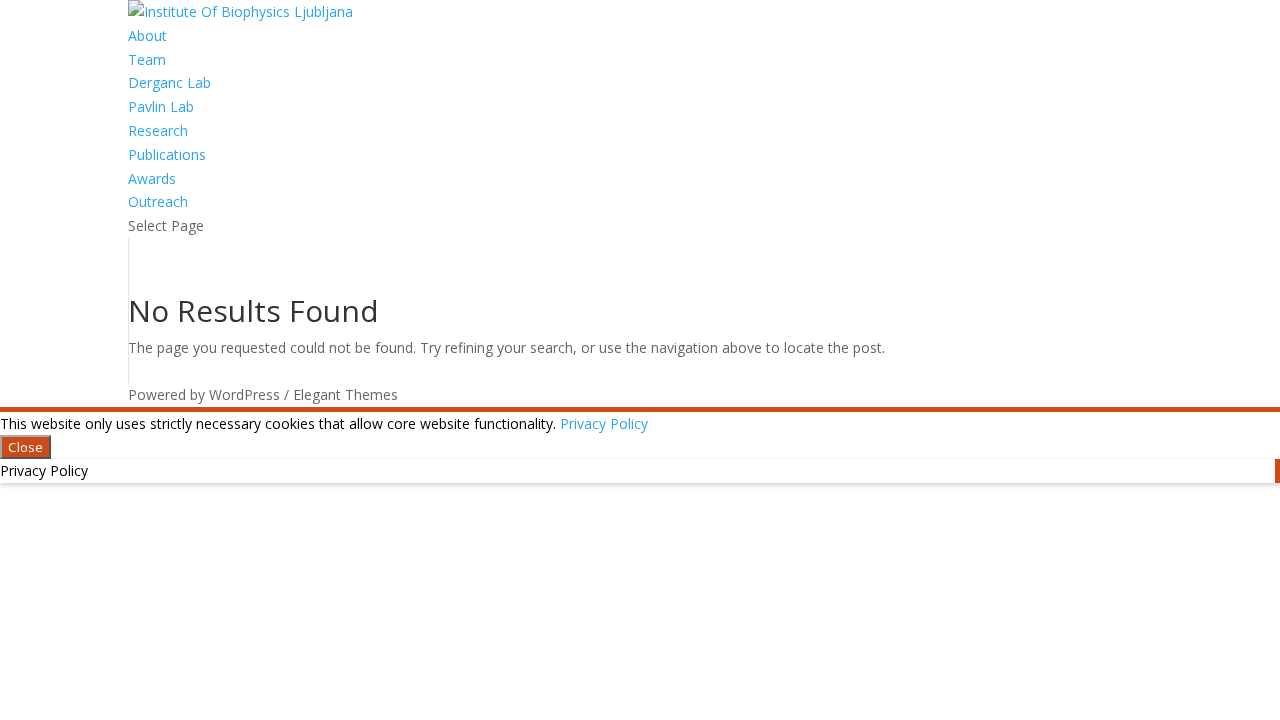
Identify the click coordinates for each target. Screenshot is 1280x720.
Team (147, 59)
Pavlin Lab (161, 106)
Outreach (158, 201)
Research (158, 130)
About (147, 35)
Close (25, 447)
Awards (152, 178)
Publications (167, 154)
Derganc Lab (169, 82)
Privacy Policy (604, 423)
